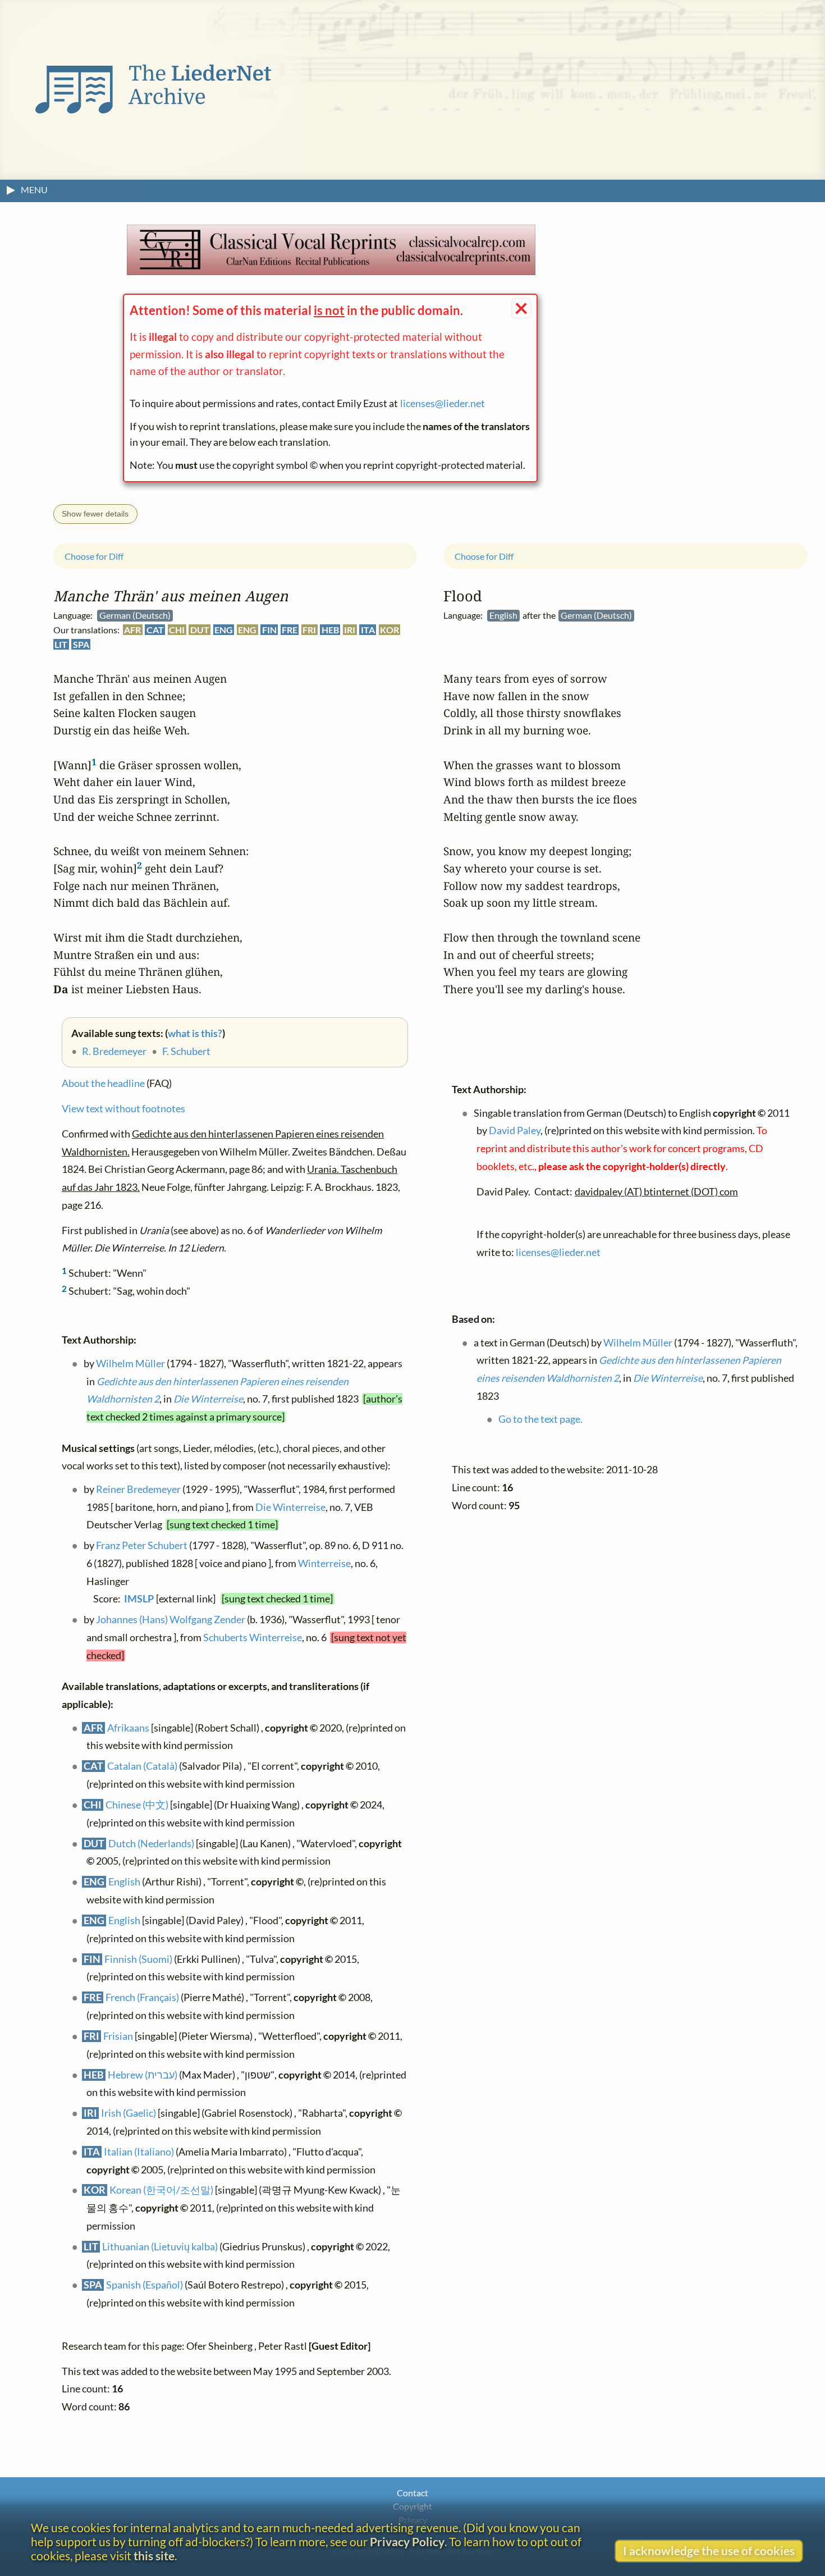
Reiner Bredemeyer (138, 1489)
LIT (61, 644)
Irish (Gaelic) (129, 2113)
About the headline (103, 1083)
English (124, 1882)
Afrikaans (128, 1728)
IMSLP (139, 1599)
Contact (412, 2493)
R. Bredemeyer (114, 1051)
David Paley (515, 1131)
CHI (177, 630)
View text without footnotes (123, 1109)
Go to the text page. (540, 1419)
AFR (132, 630)
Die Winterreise (208, 1399)
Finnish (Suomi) (138, 1959)
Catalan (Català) (142, 1767)
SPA (81, 644)
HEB (330, 630)
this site (154, 2556)
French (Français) (142, 1997)
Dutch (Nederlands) (151, 1844)
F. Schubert (186, 1051)
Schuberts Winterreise (253, 1638)
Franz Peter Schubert (142, 1545)
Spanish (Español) (145, 2285)
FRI (309, 630)
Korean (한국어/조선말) (161, 2191)
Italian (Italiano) (139, 2152)
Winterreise (324, 1563)
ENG (224, 630)
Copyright (412, 2506)
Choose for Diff (94, 556)
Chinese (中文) (137, 1805)
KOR (389, 630)
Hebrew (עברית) (143, 2075)
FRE (290, 630)
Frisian (118, 2036)
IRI (350, 630)
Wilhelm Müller (130, 1364)
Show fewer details (95, 514)
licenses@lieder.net (443, 403)
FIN (269, 630)
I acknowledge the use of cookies (709, 2550)
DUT (200, 630)
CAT (155, 630)
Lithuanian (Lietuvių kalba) (160, 2247)
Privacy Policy (407, 2541)
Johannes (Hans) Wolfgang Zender (171, 1620)
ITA (368, 630)
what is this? (195, 1033)
